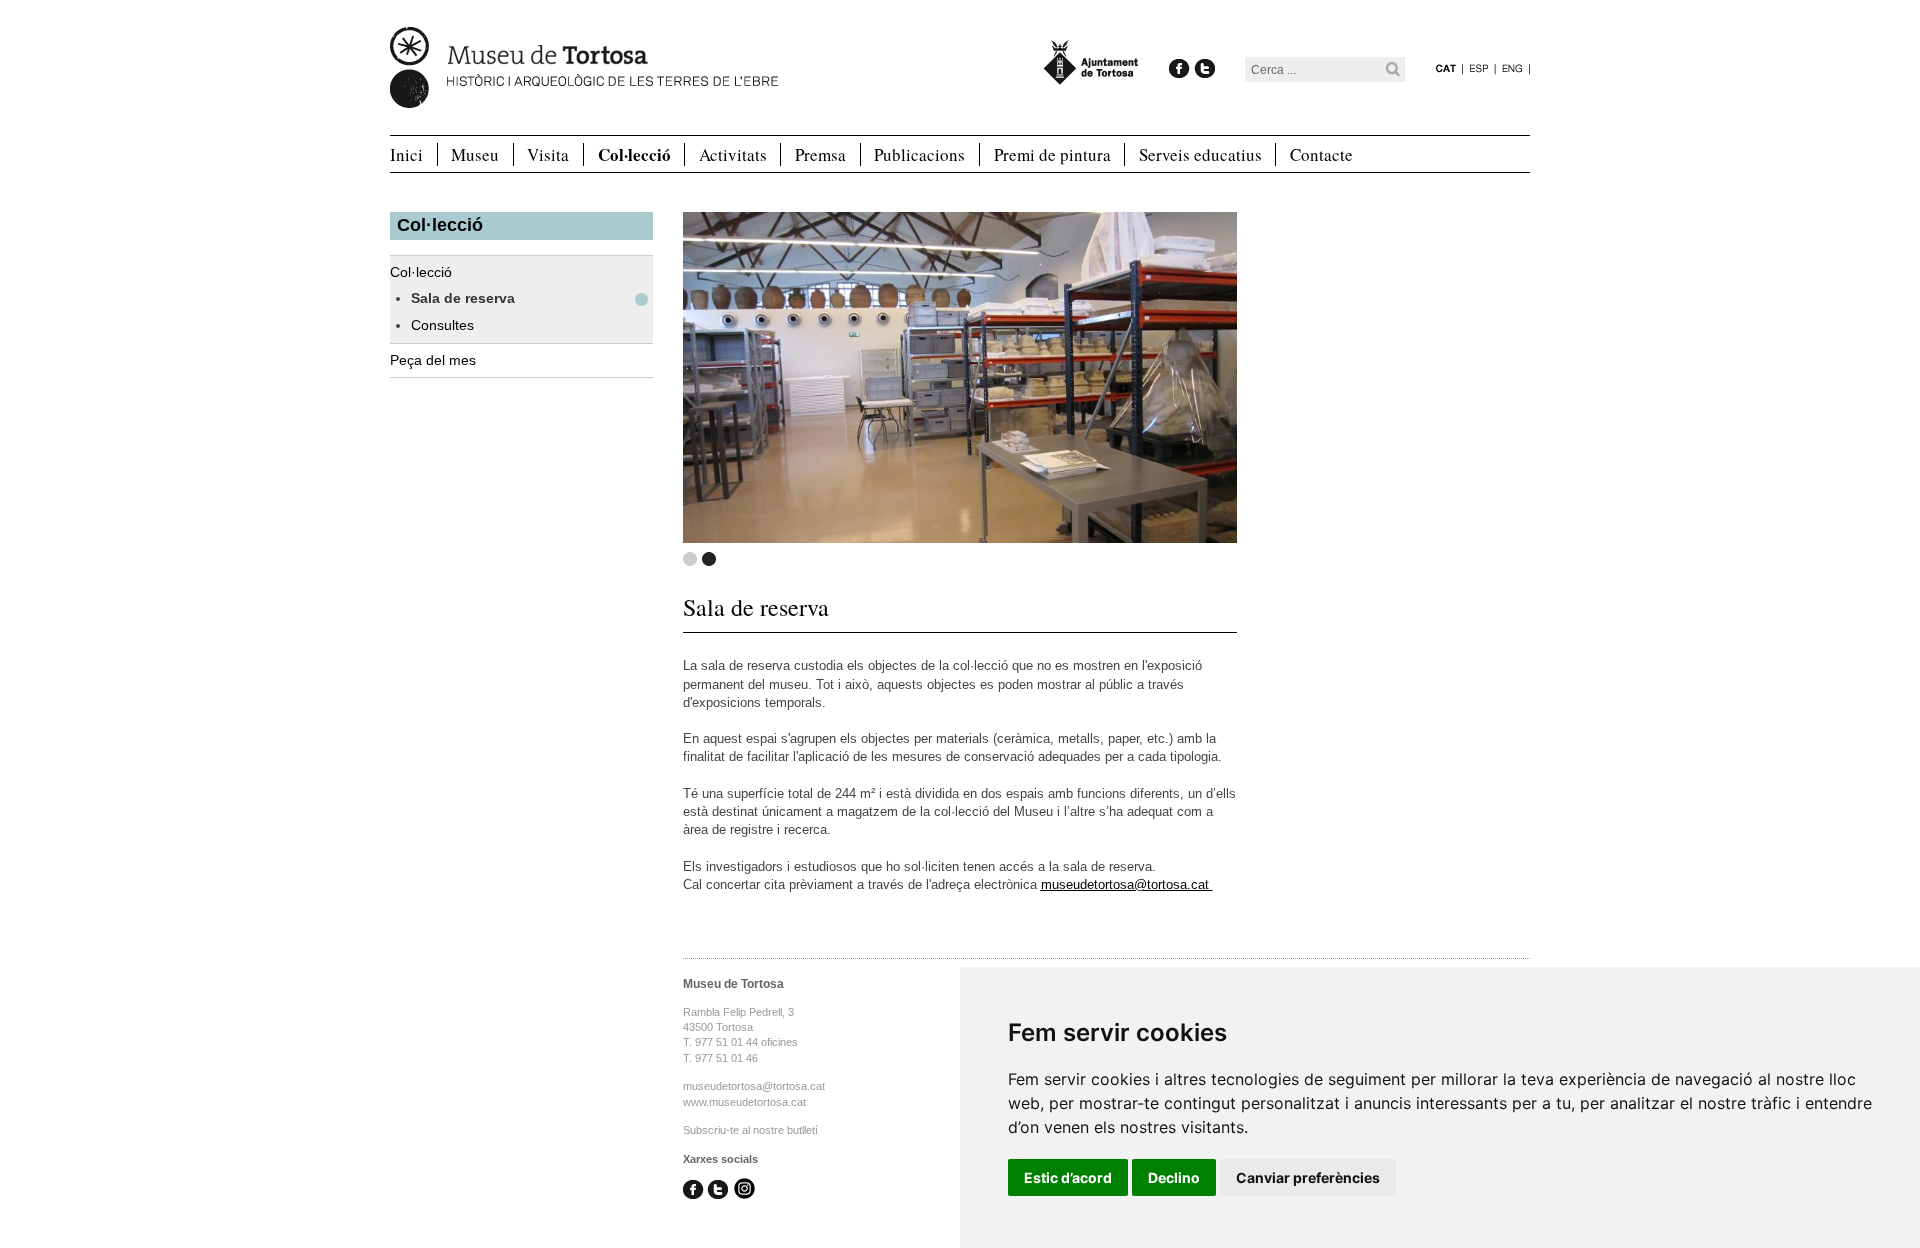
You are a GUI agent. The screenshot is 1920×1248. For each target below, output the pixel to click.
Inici (406, 154)
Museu (475, 154)
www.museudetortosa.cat (744, 1102)
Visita (548, 154)
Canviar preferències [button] (1308, 1177)
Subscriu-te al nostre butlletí (750, 1130)
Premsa (820, 154)
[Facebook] (1179, 47)
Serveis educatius (1200, 154)
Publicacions (919, 154)
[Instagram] (744, 1191)
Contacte (1321, 154)
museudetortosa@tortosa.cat (1127, 884)
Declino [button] (1174, 1177)
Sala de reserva (463, 298)
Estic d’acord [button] (1068, 1177)
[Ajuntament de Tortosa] (1091, 75)
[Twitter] (1204, 47)
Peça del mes (433, 360)
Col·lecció (634, 155)
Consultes (442, 325)
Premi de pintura (1052, 154)
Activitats (733, 154)
